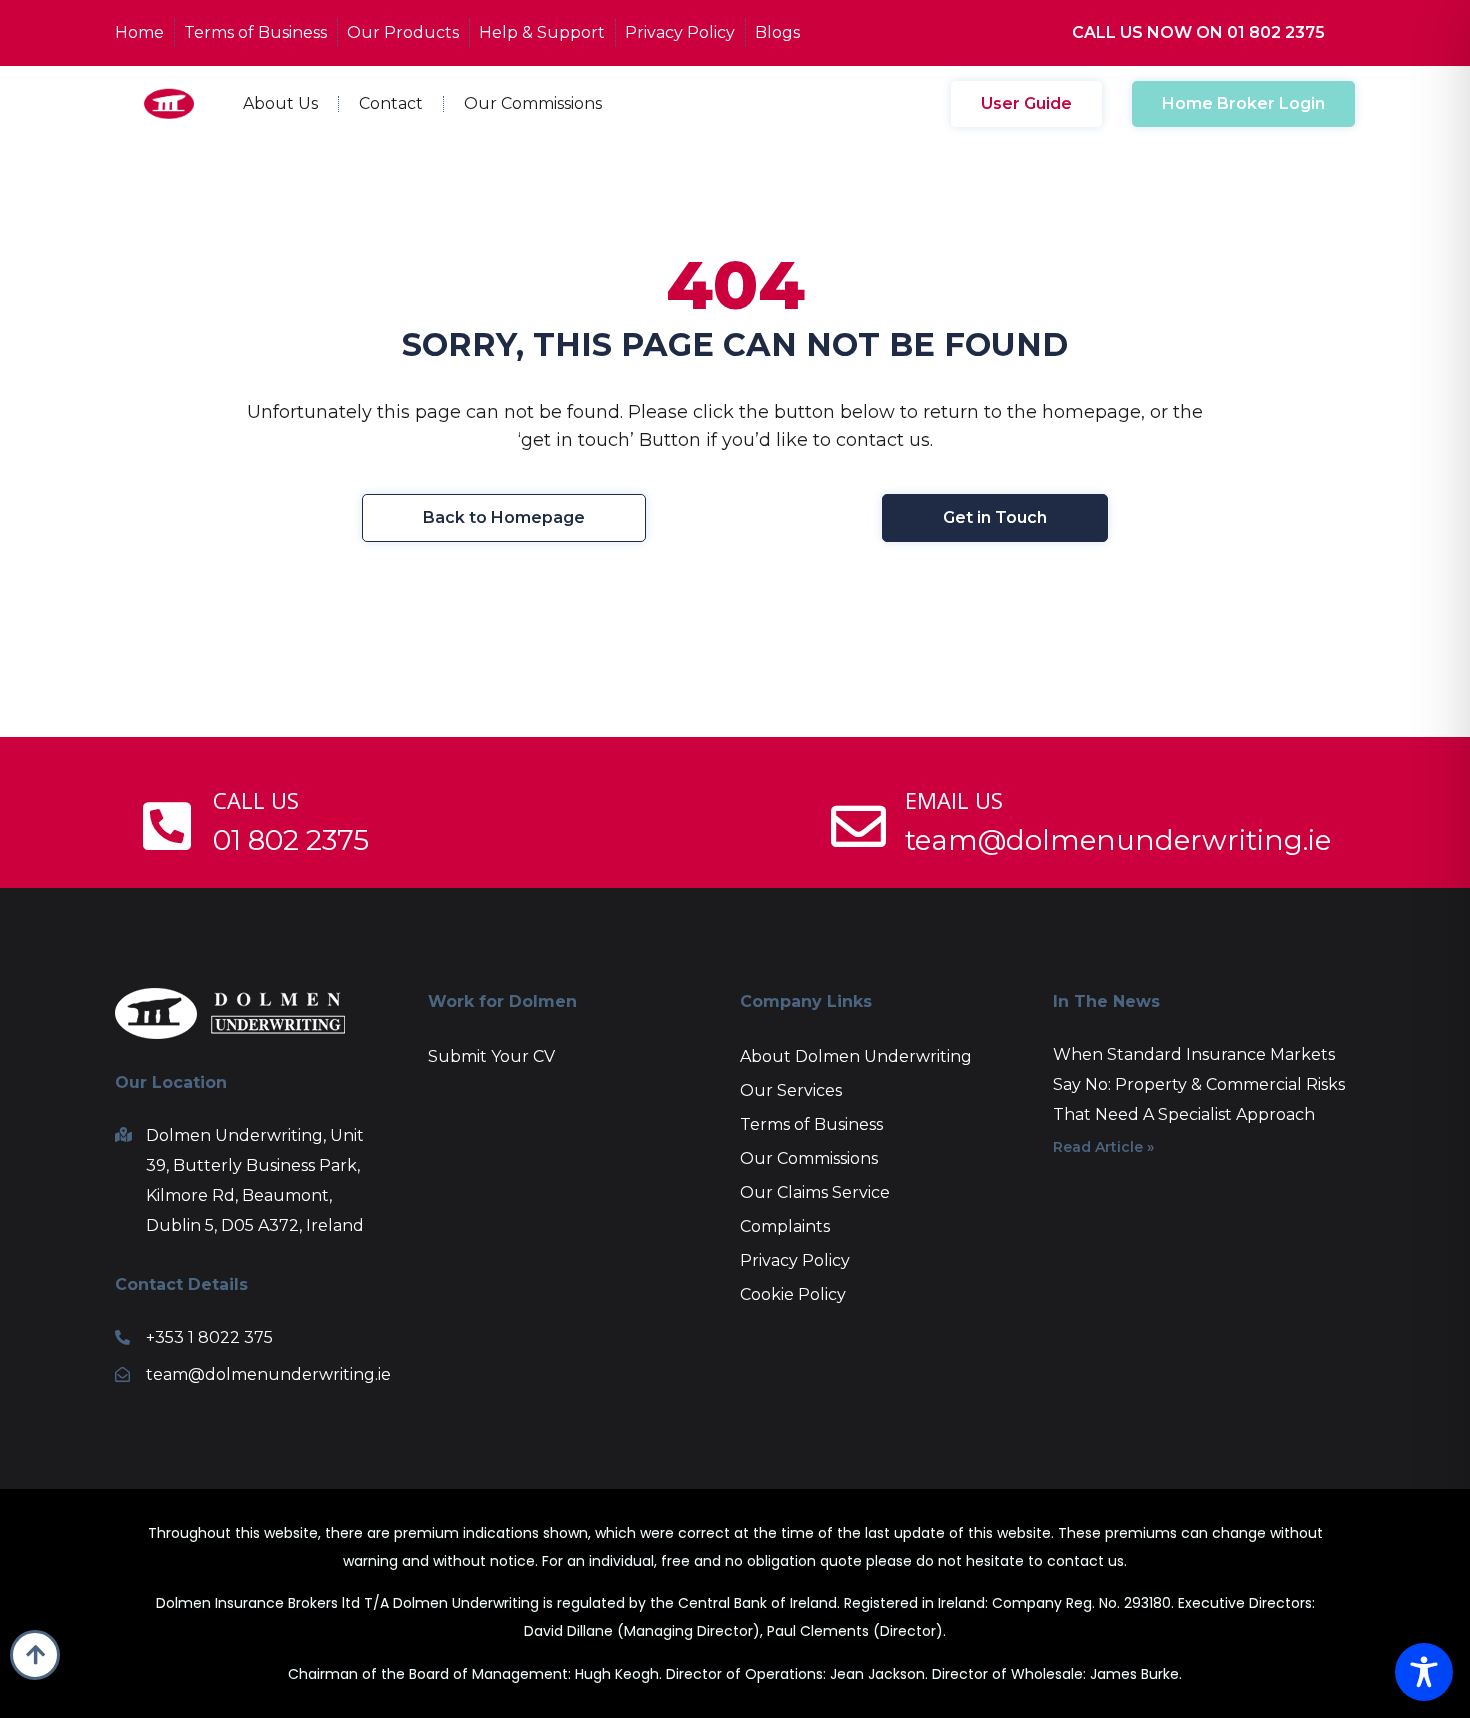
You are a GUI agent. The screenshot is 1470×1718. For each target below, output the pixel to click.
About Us (280, 103)
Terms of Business (811, 1124)
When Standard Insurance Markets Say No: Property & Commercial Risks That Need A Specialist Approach (1199, 1084)
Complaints (785, 1226)
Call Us (256, 800)
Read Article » (1103, 1147)
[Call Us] (166, 826)
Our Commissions (533, 103)
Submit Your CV (491, 1056)
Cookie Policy (793, 1294)
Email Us (954, 800)
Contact (391, 103)
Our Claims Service (815, 1192)
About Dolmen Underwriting (856, 1056)
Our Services (791, 1090)
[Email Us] (858, 826)
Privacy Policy (795, 1260)
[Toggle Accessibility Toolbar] (1424, 1672)
